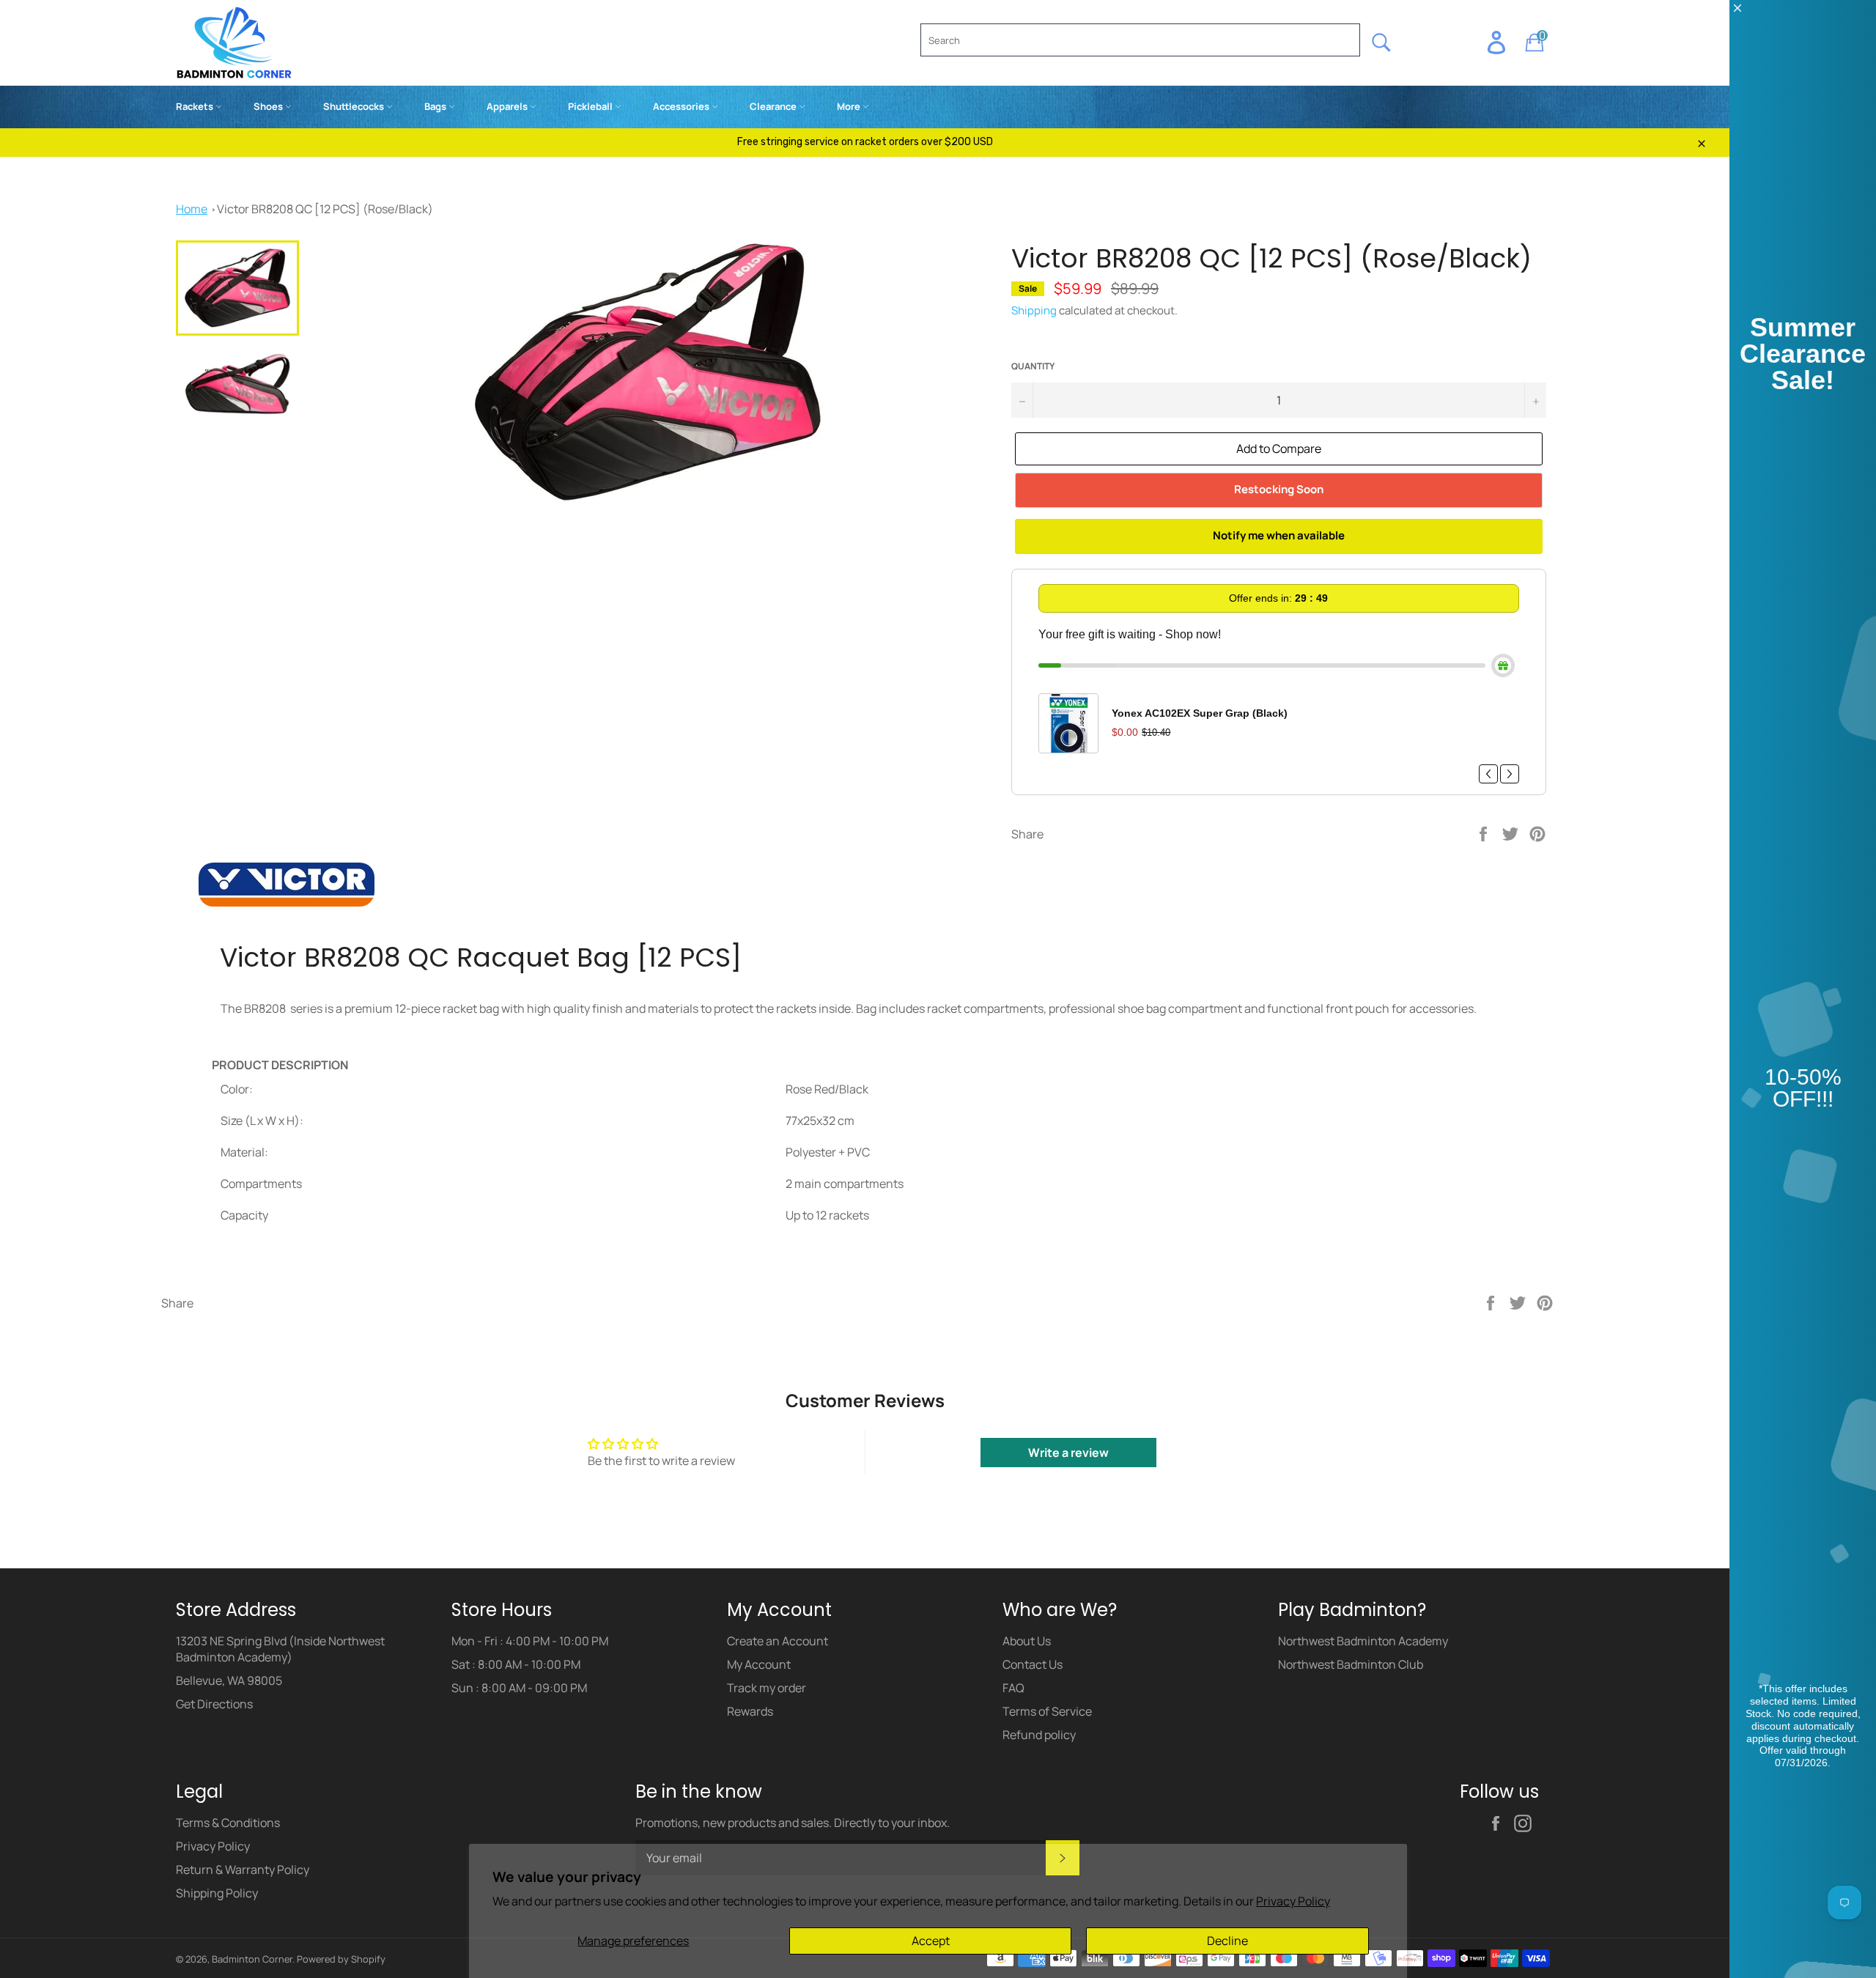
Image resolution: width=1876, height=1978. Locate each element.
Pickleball (591, 106)
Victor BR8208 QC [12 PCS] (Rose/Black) (325, 209)
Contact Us (1033, 1664)
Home (192, 209)
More (850, 106)
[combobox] (1140, 40)
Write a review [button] (1068, 1453)
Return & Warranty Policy (243, 1870)
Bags (436, 106)
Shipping (1034, 310)
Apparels (508, 106)
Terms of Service (1047, 1711)
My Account (759, 1664)
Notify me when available (1279, 535)
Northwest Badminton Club (1351, 1664)
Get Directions (214, 1704)
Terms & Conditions (228, 1823)
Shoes (269, 106)
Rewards (750, 1711)
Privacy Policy (1293, 1901)
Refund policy (1039, 1735)
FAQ (1013, 1688)
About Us (1027, 1641)
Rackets (196, 106)
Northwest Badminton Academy (1363, 1641)
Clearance (774, 106)
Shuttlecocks (355, 106)
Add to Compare (1279, 449)
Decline (1227, 1941)
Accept (931, 1941)
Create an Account (778, 1641)
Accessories (682, 106)
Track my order (767, 1688)
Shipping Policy (217, 1893)
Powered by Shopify (341, 1959)
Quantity (1033, 366)
